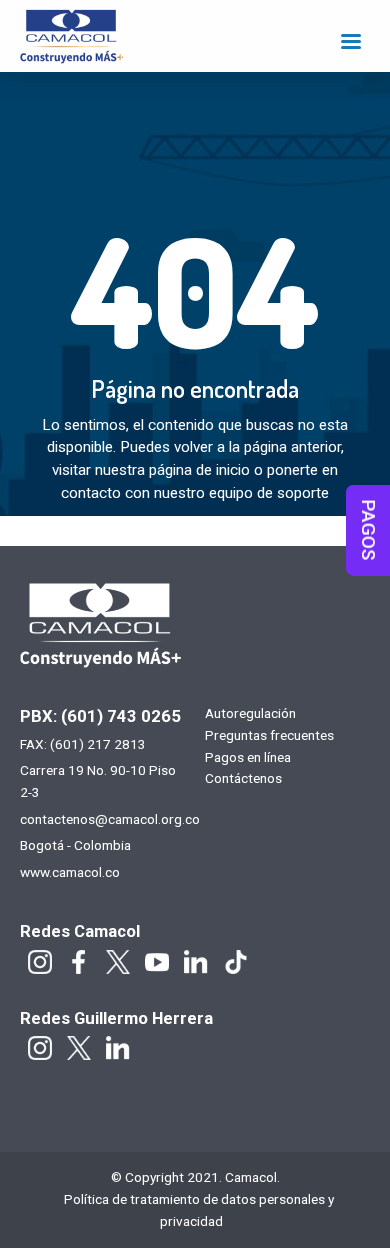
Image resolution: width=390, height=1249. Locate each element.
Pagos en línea (248, 758)
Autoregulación (250, 714)
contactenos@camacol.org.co (110, 819)
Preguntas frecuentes (269, 736)
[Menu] (350, 43)
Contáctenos (243, 779)
